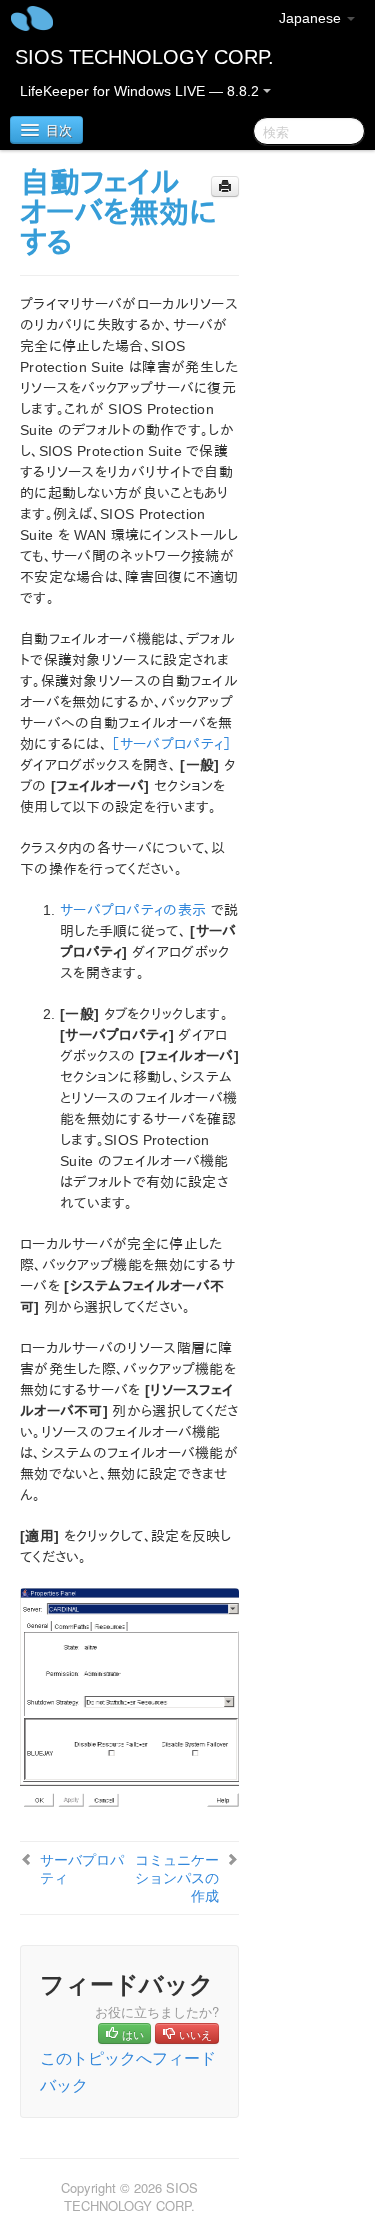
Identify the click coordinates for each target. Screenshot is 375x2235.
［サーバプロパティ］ (171, 744)
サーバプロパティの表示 (133, 910)
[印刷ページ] (225, 186)
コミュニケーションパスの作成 (177, 1877)
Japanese (312, 18)
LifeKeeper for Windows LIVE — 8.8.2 (141, 91)
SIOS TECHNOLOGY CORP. (144, 57)
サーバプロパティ (82, 1868)
